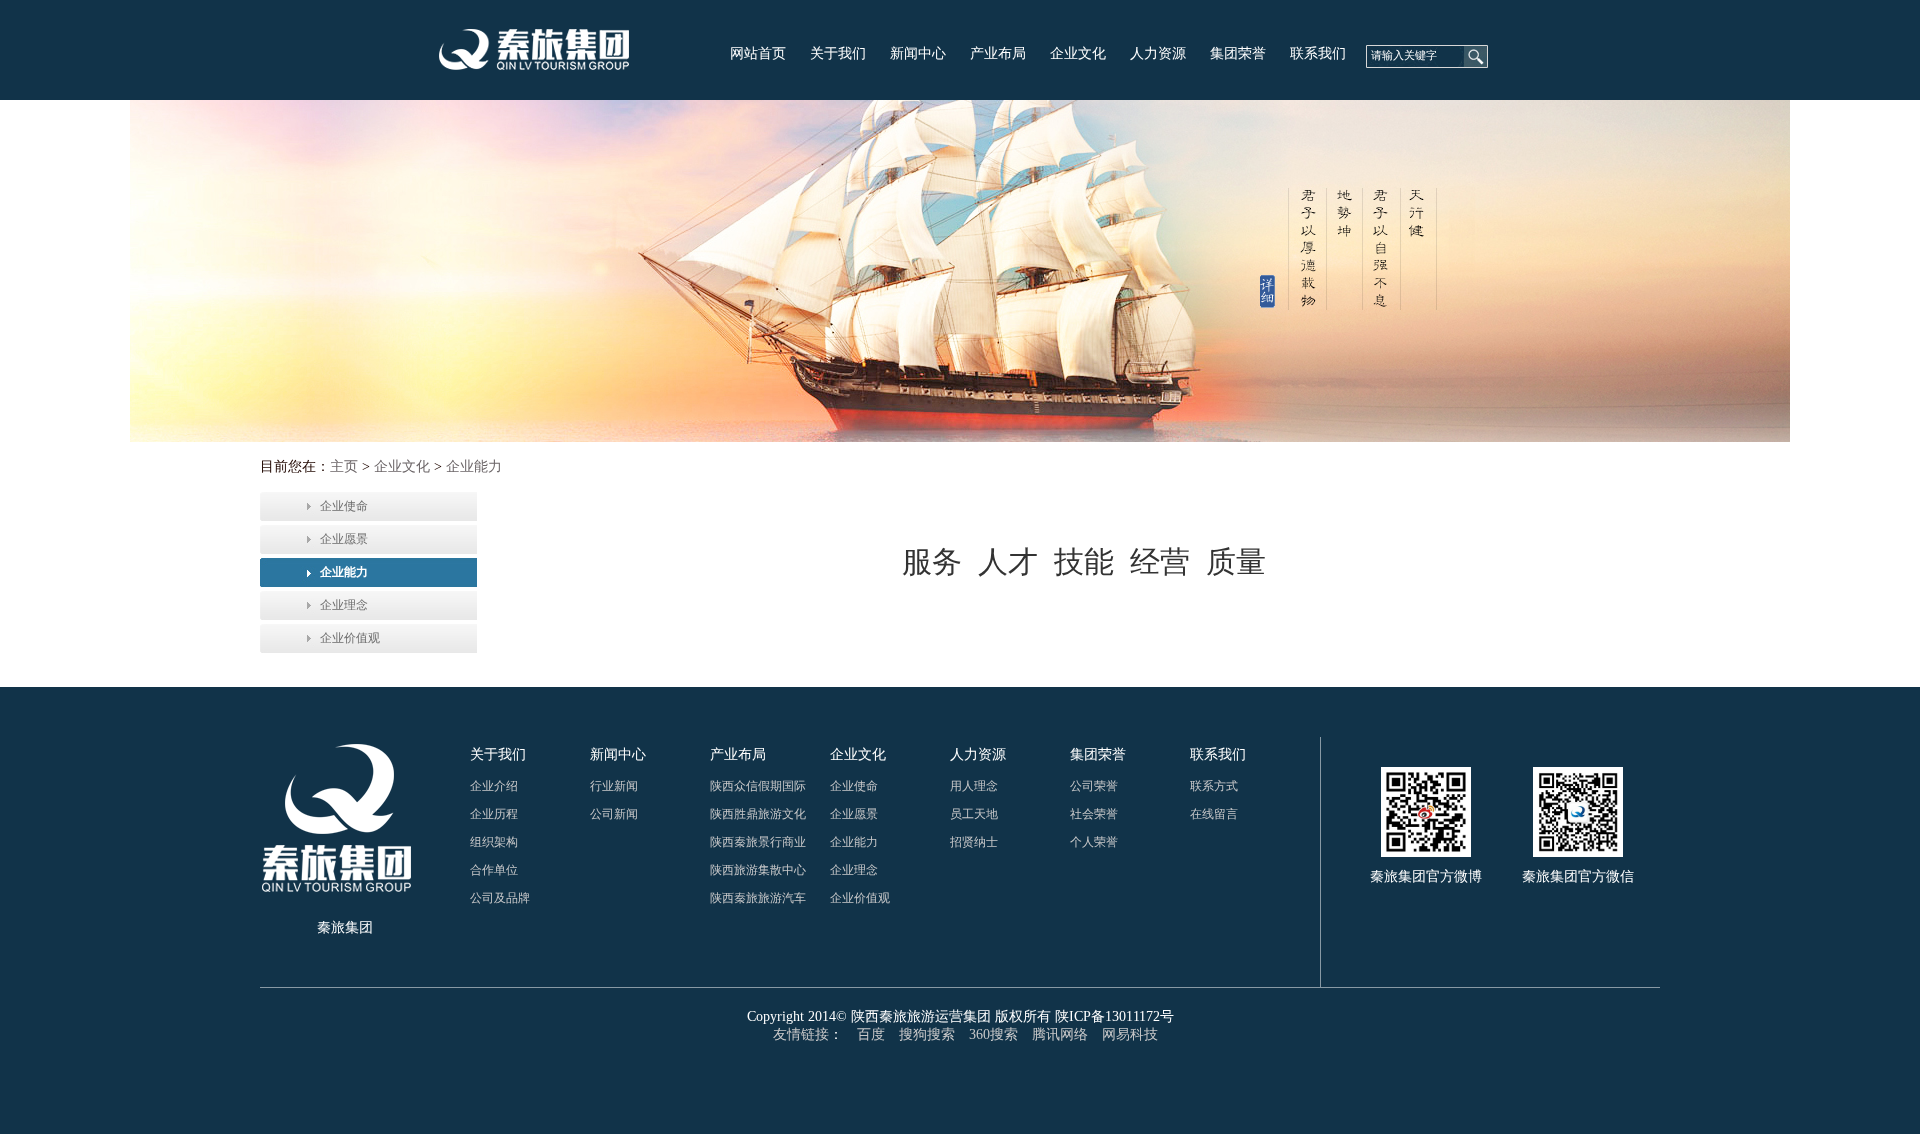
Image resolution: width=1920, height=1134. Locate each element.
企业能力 (474, 466)
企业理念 (344, 605)
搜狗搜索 (927, 1034)
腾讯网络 (1060, 1034)
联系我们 (1318, 53)
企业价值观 (350, 638)
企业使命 (344, 506)
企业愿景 (344, 539)
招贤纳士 (974, 842)
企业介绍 (494, 786)
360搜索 (993, 1034)
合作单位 (494, 870)
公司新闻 (614, 814)
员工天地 (974, 814)
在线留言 (1214, 814)
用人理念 (974, 786)
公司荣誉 (1094, 786)
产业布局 (998, 53)
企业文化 (1078, 53)
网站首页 (758, 53)
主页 (344, 466)
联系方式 (1214, 786)
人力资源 (1158, 53)
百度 (871, 1034)
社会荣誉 (1094, 814)
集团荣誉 (1238, 53)
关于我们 (838, 53)
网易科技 (1130, 1034)
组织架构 (494, 842)
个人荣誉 (1094, 842)
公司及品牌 (500, 898)
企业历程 (494, 814)
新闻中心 (918, 53)
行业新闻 (614, 786)
